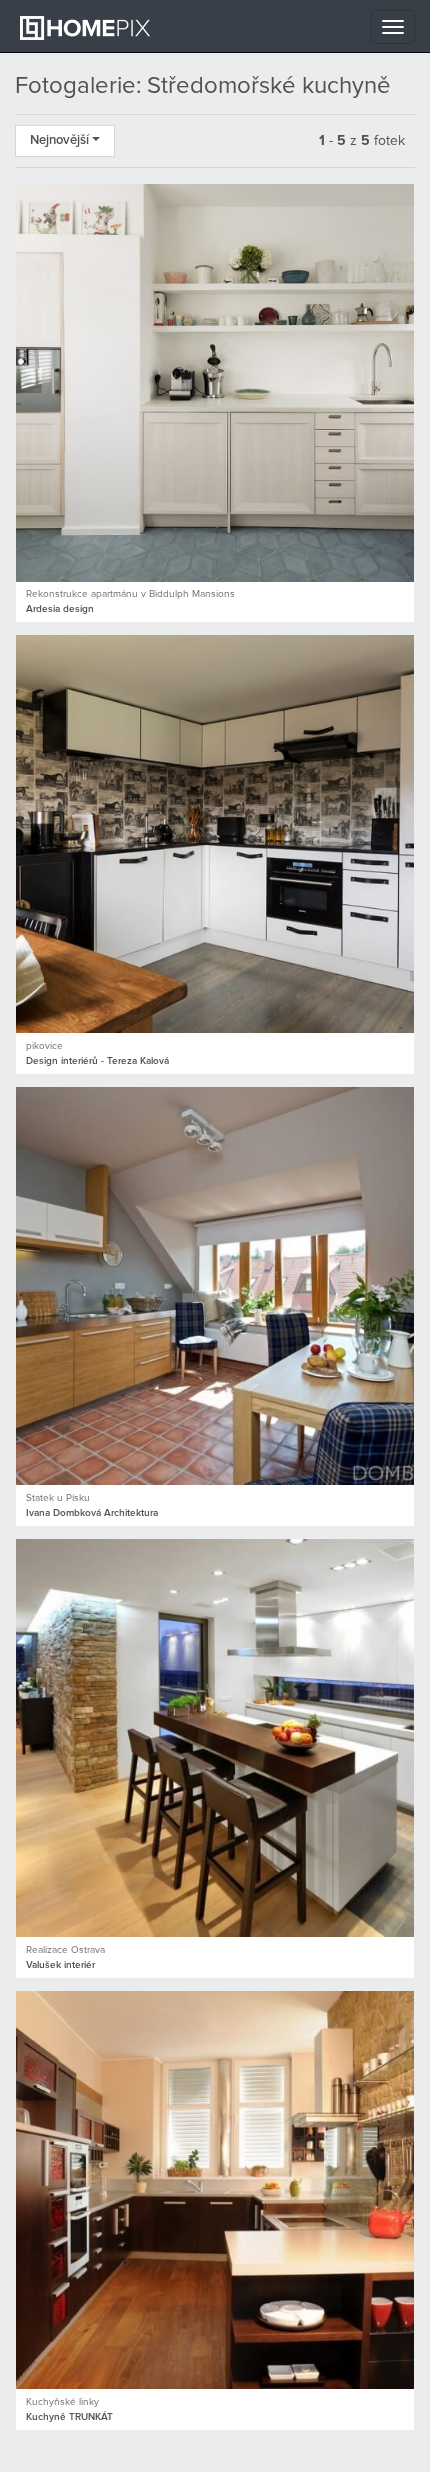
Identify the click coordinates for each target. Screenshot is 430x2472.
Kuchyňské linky (62, 2402)
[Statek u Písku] (215, 1286)
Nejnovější (61, 140)
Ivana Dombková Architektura (92, 1513)
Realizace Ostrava (65, 1950)
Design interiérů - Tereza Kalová (97, 1061)
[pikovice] (215, 834)
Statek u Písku (58, 1498)
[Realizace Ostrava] (215, 1738)
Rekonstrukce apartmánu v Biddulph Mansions (130, 594)
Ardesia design (60, 609)
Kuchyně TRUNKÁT (69, 2417)
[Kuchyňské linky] (215, 2190)
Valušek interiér (60, 1965)
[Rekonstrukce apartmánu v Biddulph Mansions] (215, 383)
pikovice (44, 1046)
